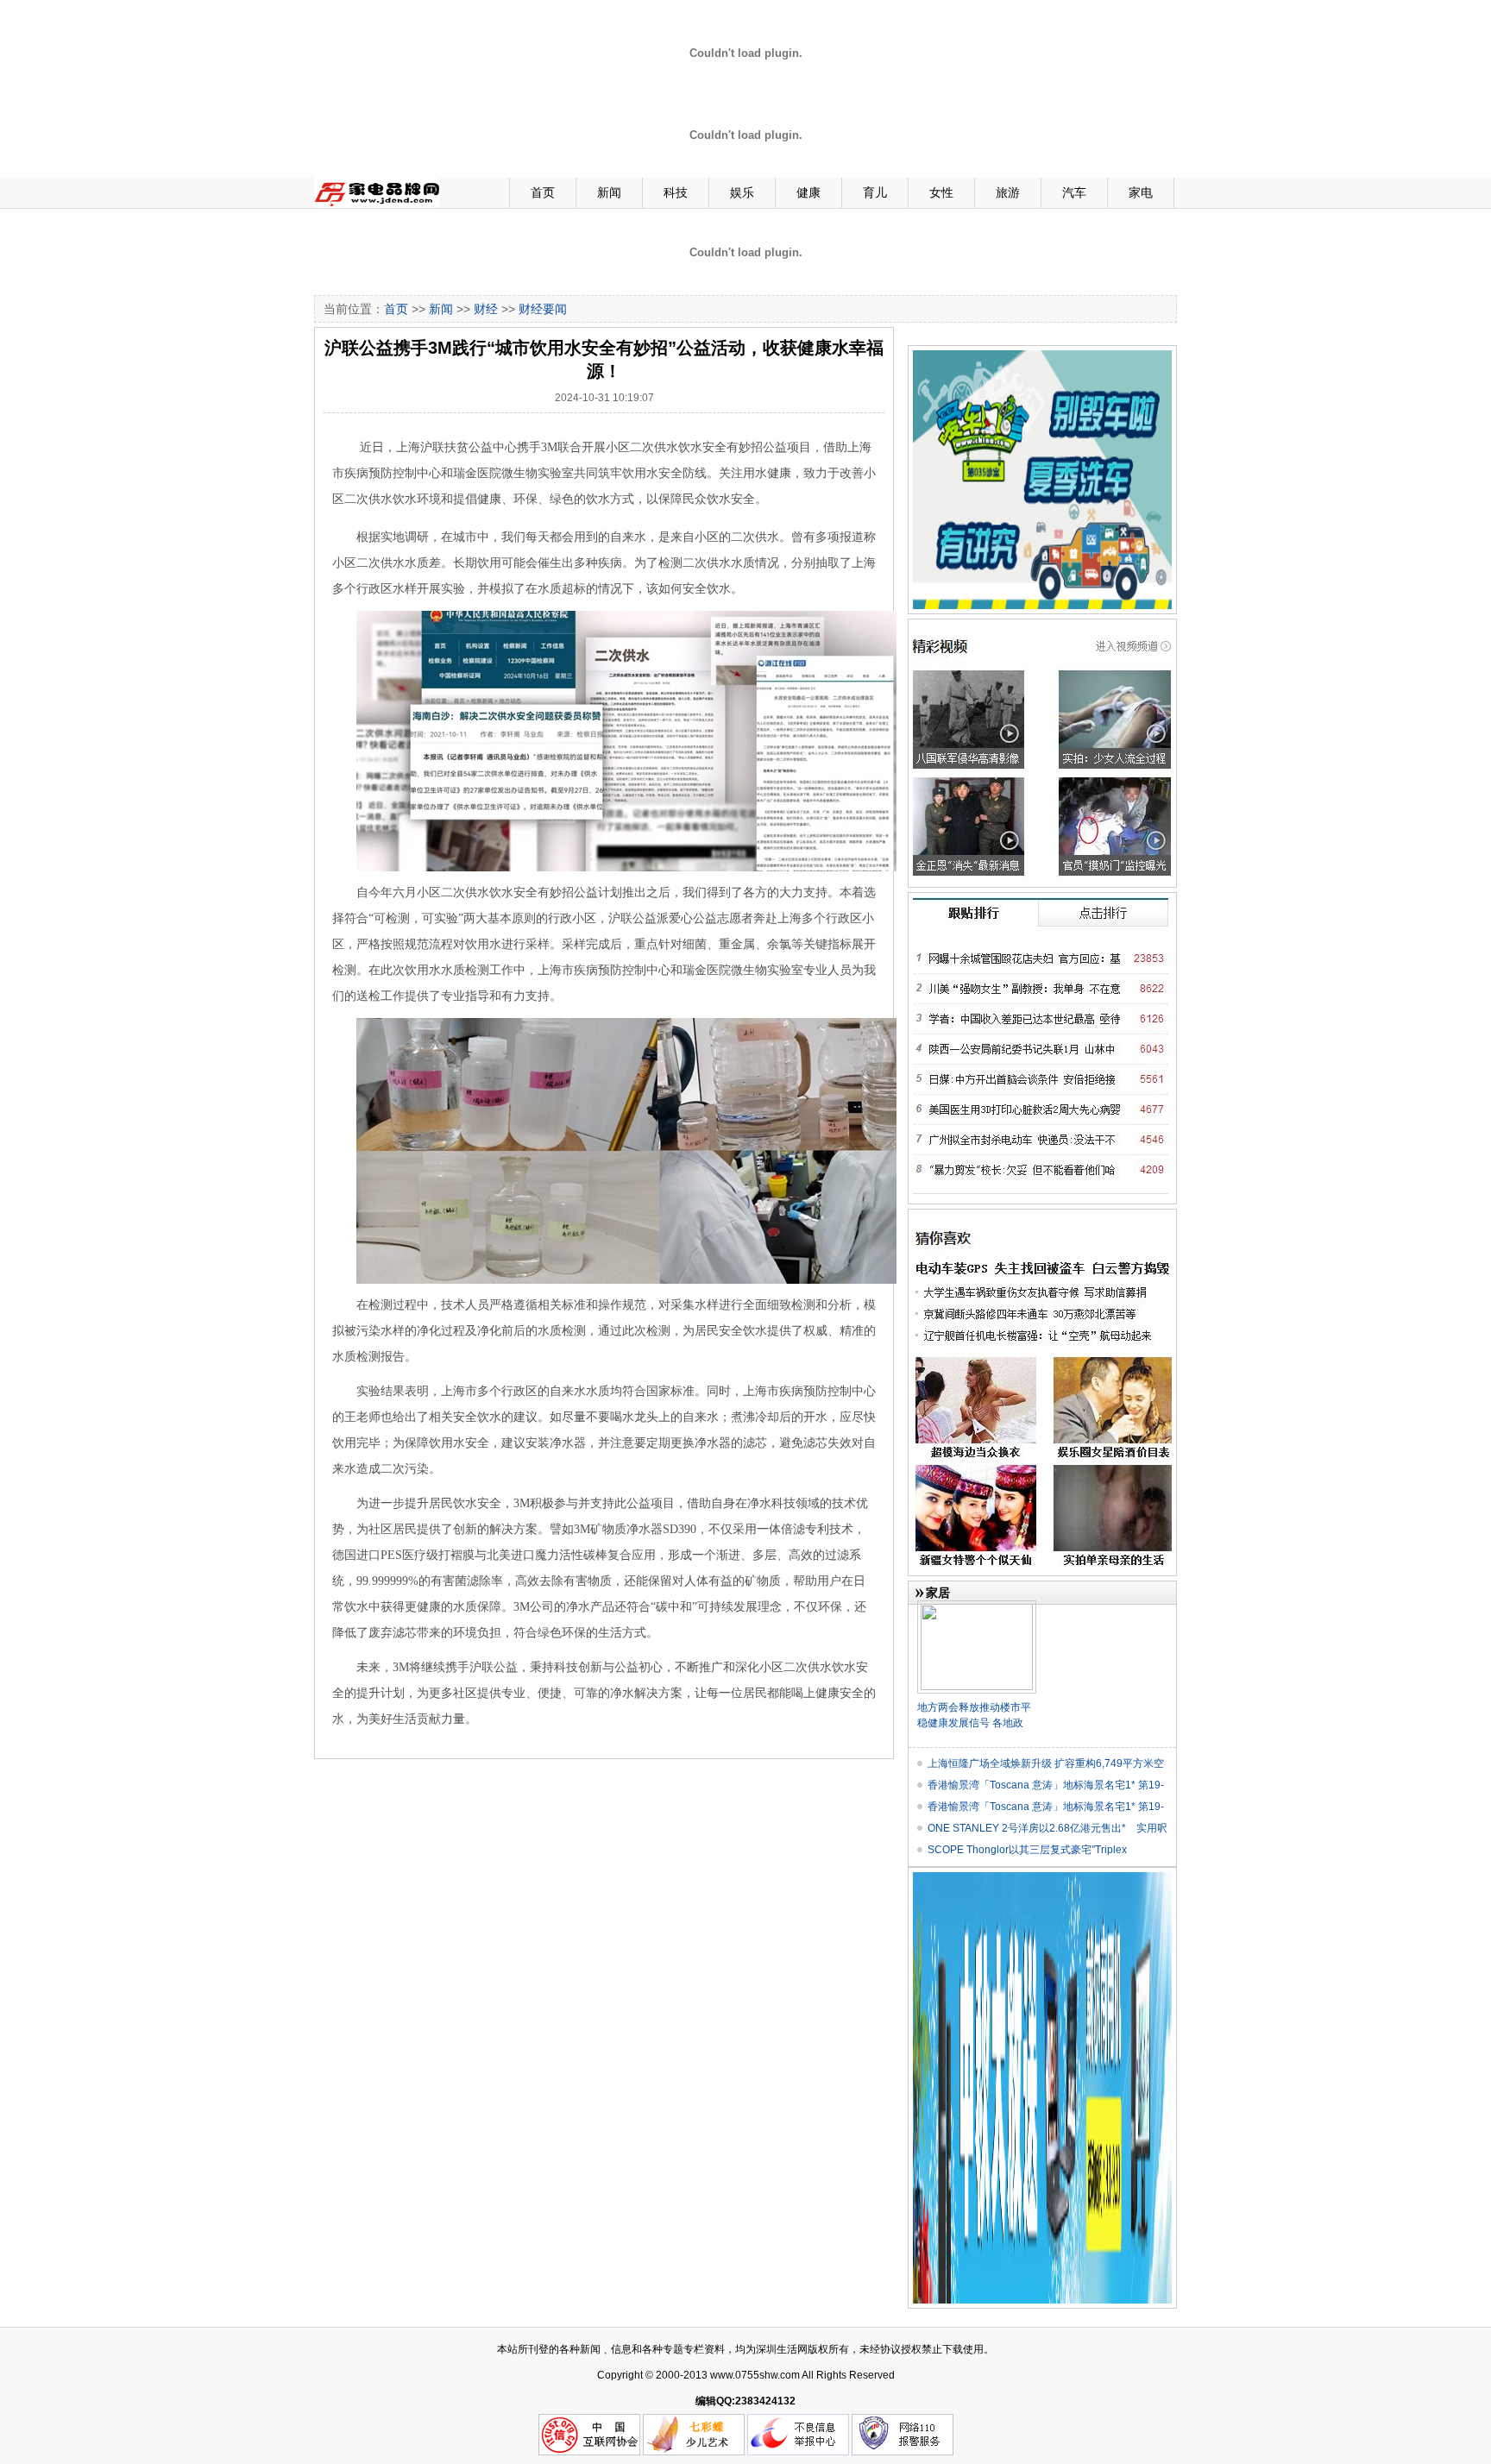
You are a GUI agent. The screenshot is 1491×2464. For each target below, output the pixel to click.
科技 (676, 192)
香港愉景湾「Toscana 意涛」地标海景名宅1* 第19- (1046, 1785)
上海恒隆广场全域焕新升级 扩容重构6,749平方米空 (1046, 1763)
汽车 (1074, 192)
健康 (808, 192)
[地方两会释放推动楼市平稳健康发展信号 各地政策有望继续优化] (977, 1607)
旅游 (1008, 192)
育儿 (875, 192)
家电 (1141, 192)
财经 (486, 309)
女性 (941, 192)
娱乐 (742, 192)
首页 (543, 192)
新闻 (609, 192)
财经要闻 (543, 309)
